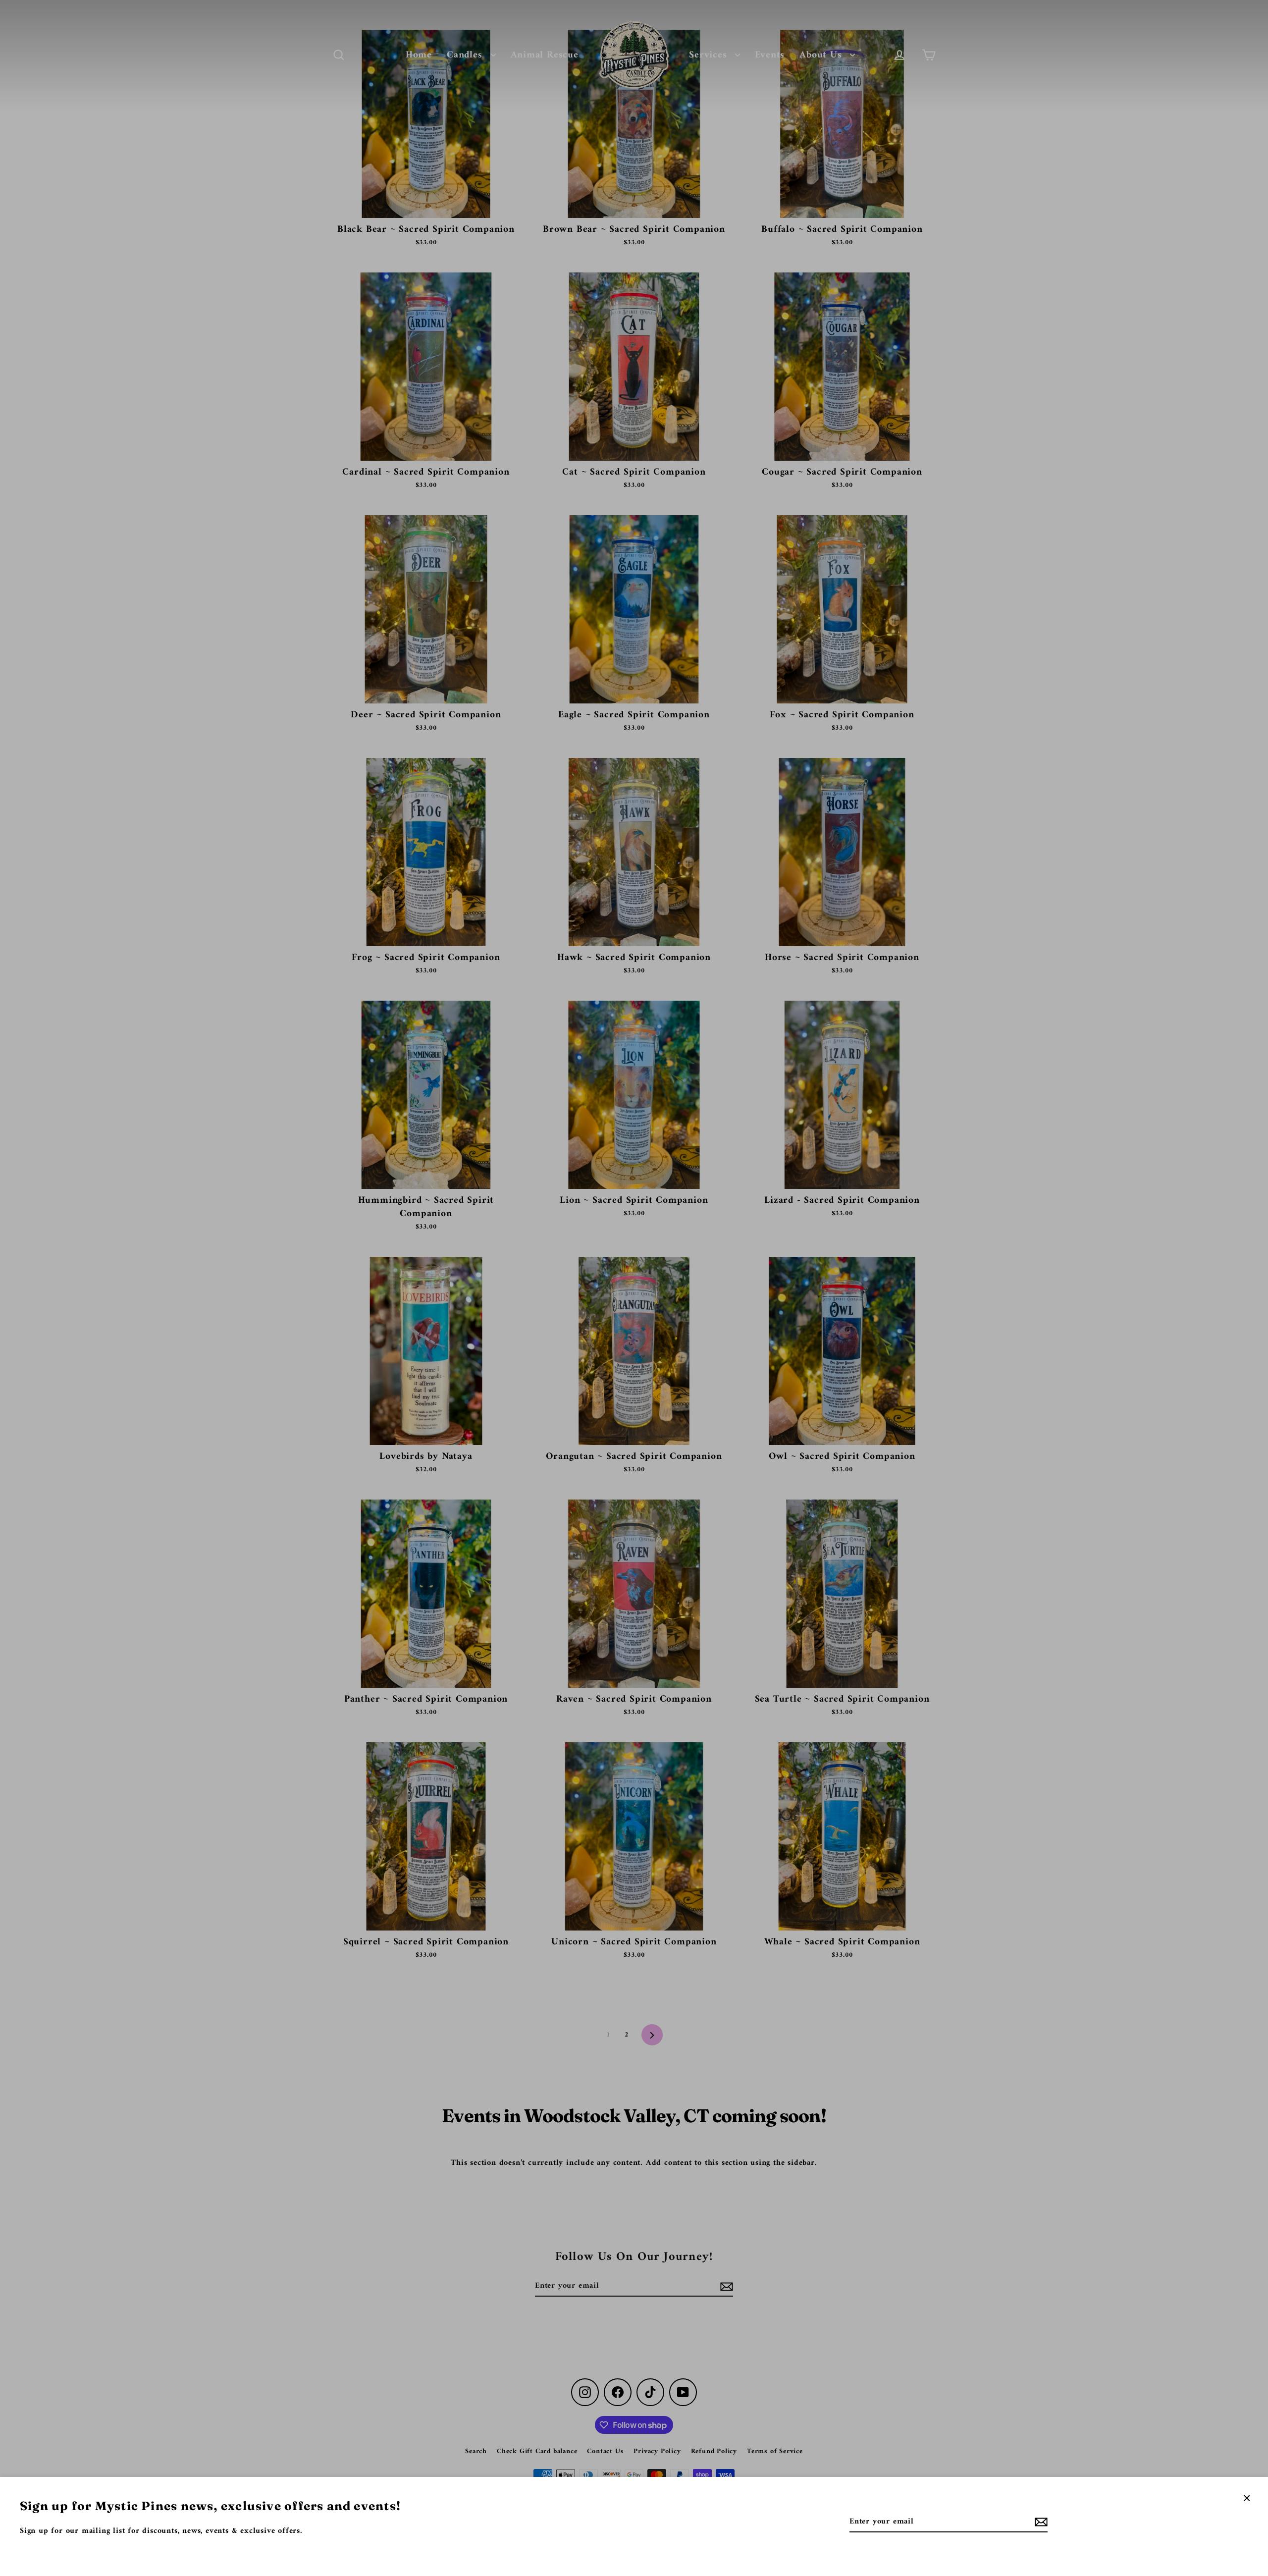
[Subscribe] (1040, 2522)
